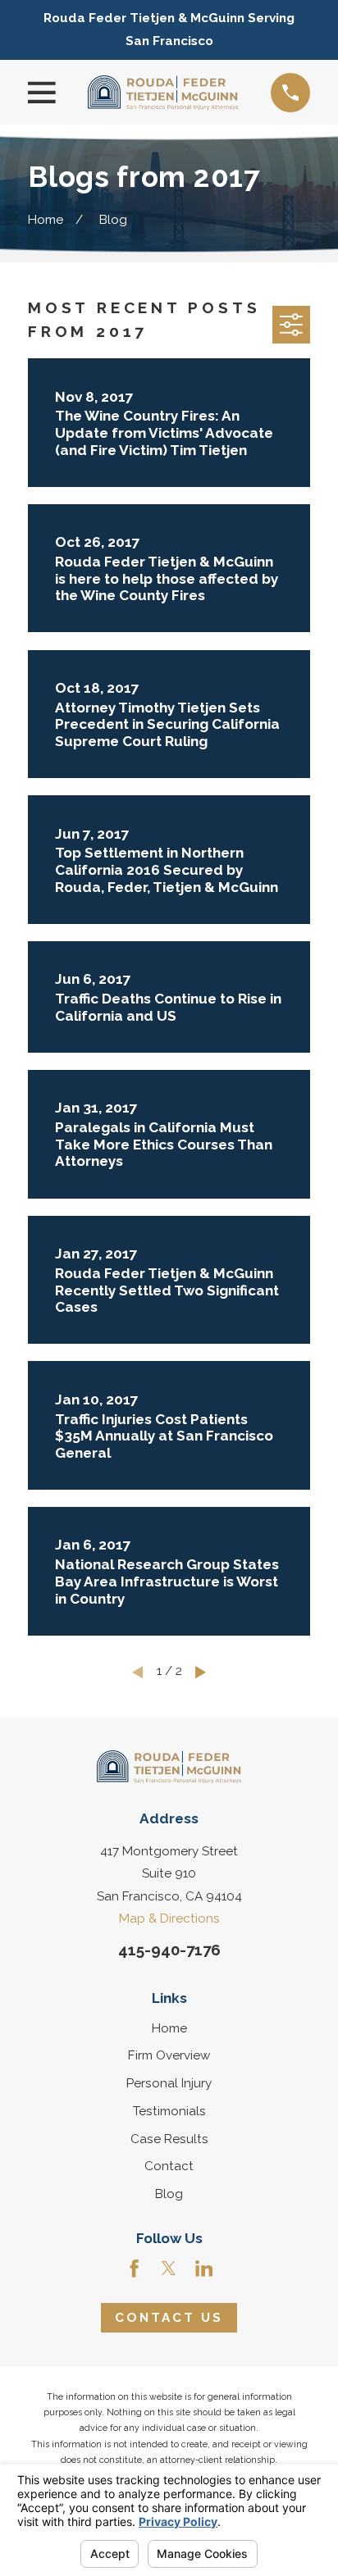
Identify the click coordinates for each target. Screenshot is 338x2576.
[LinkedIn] (204, 2268)
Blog (169, 2194)
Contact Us (169, 2318)
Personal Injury (169, 2083)
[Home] (163, 93)
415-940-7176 (169, 1950)
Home (169, 2028)
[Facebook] (134, 2268)
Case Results (169, 2139)
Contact (169, 2166)
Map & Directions (169, 1918)
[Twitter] (169, 2268)
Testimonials (169, 2111)
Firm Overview (169, 2055)
